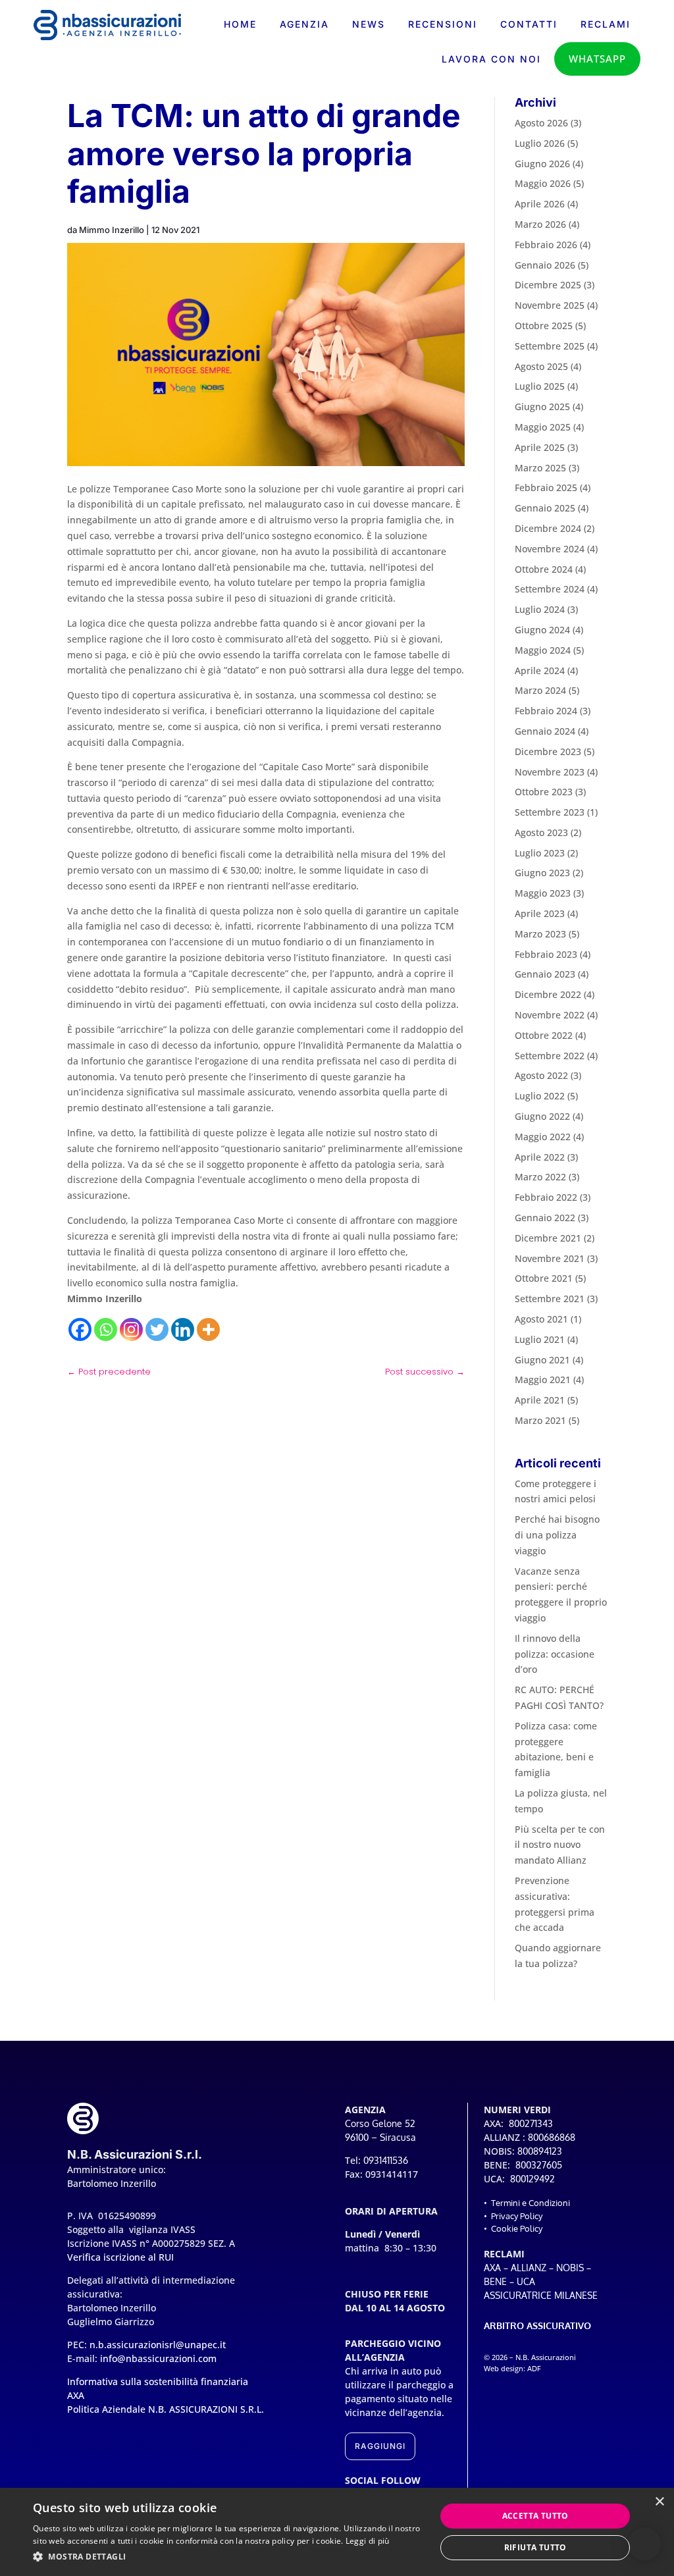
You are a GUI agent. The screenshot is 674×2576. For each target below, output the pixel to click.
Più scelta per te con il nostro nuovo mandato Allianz (560, 1845)
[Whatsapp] (106, 1329)
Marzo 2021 (540, 1420)
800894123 (540, 2151)
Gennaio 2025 (545, 508)
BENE (495, 2281)
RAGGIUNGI (380, 2446)
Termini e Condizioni (531, 2203)
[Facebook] (80, 1329)
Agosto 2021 (541, 1319)
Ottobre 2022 (544, 1035)
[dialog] (337, 2532)
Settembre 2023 (550, 812)
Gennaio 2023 (545, 974)
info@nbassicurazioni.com (158, 2358)
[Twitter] (157, 1329)
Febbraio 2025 (546, 487)
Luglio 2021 (540, 1339)
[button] (644, 2544)
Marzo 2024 (540, 690)
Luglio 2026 (540, 143)
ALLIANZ (529, 2268)
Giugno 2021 (542, 1360)
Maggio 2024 (543, 650)
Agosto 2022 (541, 1075)
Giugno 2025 (542, 407)
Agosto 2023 (541, 832)
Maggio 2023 (543, 893)
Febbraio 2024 (546, 711)
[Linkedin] (183, 1329)
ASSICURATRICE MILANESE (541, 2295)
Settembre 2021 (550, 1299)
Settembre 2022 (550, 1056)
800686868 (552, 2137)
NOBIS (570, 2268)
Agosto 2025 (541, 366)
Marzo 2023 (540, 934)
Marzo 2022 (540, 1177)
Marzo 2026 (540, 224)
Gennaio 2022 (545, 1218)
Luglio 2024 (540, 609)
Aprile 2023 (540, 913)
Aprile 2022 (540, 1157)
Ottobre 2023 (544, 792)
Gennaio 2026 (545, 265)
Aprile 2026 (540, 204)
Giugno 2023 (542, 873)
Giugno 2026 (542, 164)
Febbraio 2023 (546, 954)
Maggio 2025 (543, 427)
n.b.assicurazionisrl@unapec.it (158, 2345)
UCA (526, 2281)
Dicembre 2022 (548, 994)
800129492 (532, 2179)
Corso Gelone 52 (380, 2123)
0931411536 (386, 2160)
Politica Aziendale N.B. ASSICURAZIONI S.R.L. (166, 2409)
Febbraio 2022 (546, 1197)
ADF (534, 2369)
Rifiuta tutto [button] (535, 2547)
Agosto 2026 (541, 123)
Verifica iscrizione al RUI (120, 2257)
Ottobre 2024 (544, 569)
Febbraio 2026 (546, 245)
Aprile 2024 (540, 670)
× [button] (659, 2502)
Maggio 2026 (543, 183)
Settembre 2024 (550, 589)
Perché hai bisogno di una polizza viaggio (557, 1535)
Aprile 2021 (540, 1400)
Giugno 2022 (542, 1116)
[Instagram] (131, 1329)
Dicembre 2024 (548, 528)
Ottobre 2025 (544, 326)
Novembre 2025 (550, 305)
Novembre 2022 (550, 1015)
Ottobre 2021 (544, 1278)
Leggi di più (368, 2541)
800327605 (539, 2165)
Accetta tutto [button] (535, 2516)
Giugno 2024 (542, 630)
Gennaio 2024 (545, 731)
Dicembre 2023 (548, 751)
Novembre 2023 (550, 772)
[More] (208, 1329)
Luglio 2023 (540, 853)
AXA (492, 2268)
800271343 (531, 2123)
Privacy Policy (517, 2216)
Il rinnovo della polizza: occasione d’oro (555, 1654)
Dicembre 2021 (548, 1238)
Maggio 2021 (543, 1380)
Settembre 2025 (550, 346)
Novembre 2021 (550, 1258)
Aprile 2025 (540, 447)
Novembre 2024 (550, 549)
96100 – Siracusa (380, 2137)
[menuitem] (240, 24)
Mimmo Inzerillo (112, 230)
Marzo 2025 (540, 468)
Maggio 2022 (543, 1137)
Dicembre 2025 (548, 285)
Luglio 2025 (540, 386)
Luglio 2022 (540, 1096)
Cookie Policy (517, 2228)
